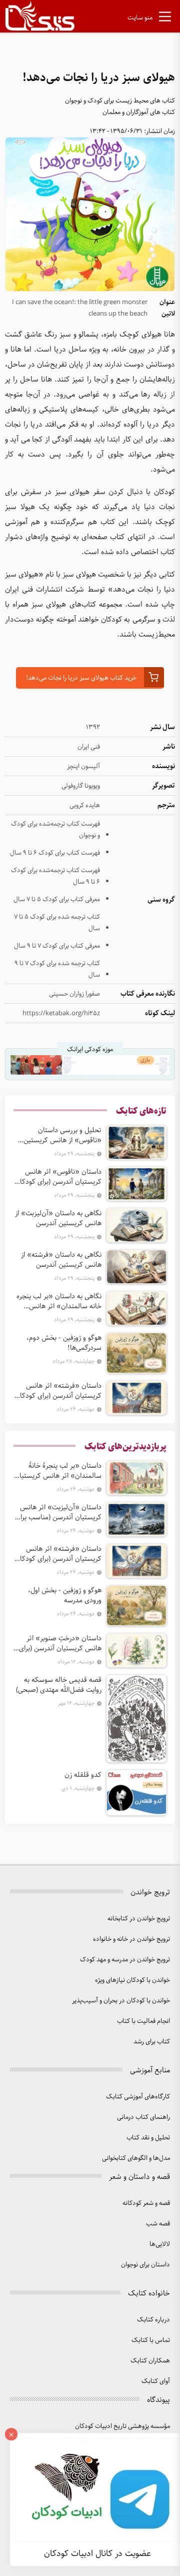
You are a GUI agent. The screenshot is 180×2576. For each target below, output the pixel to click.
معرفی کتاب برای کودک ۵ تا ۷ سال (57, 899)
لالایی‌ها (160, 2244)
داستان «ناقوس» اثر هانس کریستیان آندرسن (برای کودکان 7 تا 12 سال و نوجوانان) (58, 1177)
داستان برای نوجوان (145, 2265)
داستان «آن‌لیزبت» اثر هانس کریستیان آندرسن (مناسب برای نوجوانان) (58, 1512)
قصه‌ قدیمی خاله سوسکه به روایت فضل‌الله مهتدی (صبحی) (59, 1685)
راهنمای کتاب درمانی (143, 2117)
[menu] (165, 19)
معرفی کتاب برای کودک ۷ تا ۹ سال (57, 946)
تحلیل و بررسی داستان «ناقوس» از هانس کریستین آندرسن (62, 1135)
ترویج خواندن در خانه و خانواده (131, 1939)
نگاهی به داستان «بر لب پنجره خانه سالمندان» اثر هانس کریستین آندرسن (59, 1301)
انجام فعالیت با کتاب (143, 2021)
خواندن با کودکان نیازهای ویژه (132, 1980)
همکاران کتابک (150, 2361)
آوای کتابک (156, 2381)
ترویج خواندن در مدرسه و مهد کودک (125, 1960)
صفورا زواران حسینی (74, 994)
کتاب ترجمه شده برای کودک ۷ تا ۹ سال (57, 969)
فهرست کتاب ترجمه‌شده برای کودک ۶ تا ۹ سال (55, 876)
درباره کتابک (153, 2320)
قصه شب (158, 2224)
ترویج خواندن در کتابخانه (139, 1919)
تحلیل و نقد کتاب (148, 2138)
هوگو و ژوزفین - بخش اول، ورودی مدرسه (65, 1595)
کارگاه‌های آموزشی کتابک (138, 2097)
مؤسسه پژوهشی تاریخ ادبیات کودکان (122, 2426)
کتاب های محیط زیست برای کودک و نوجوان (120, 101)
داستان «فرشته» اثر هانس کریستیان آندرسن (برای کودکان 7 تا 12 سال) (58, 1391)
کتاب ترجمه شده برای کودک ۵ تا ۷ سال (57, 923)
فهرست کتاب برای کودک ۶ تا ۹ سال (55, 853)
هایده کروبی (85, 805)
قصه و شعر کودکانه (146, 2203)
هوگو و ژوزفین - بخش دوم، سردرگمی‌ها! (64, 1343)
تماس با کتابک (151, 2340)
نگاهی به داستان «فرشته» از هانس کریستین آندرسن (61, 1260)
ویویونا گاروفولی (81, 786)
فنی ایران (89, 747)
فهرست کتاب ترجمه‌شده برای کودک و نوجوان (55, 830)
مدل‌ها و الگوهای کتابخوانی (136, 2158)
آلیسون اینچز (83, 766)
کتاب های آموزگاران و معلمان (139, 112)
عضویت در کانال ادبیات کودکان (97, 2553)
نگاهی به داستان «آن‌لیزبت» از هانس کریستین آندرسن (58, 1218)
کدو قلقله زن (83, 1775)
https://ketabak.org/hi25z (61, 1013)
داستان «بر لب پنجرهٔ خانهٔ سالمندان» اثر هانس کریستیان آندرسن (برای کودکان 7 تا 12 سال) (58, 1471)
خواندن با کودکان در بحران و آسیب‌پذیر (121, 2001)
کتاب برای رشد (152, 2042)
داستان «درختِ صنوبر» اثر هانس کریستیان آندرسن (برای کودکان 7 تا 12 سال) (60, 1643)
